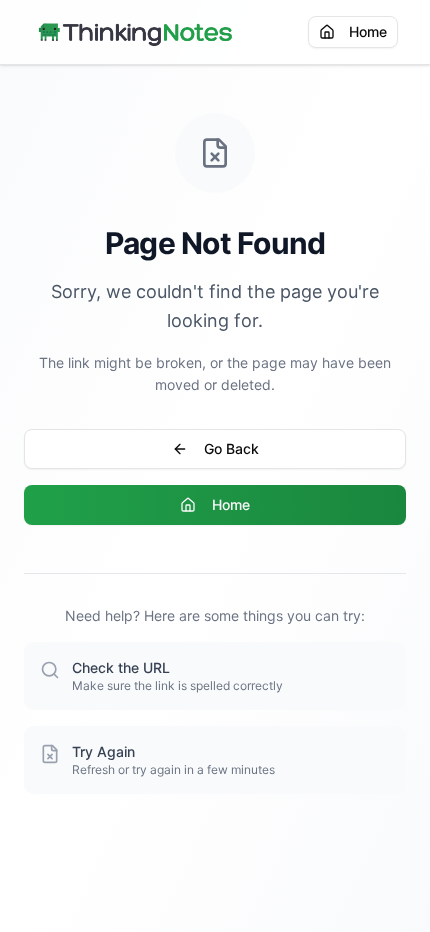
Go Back (231, 448)
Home (368, 31)
